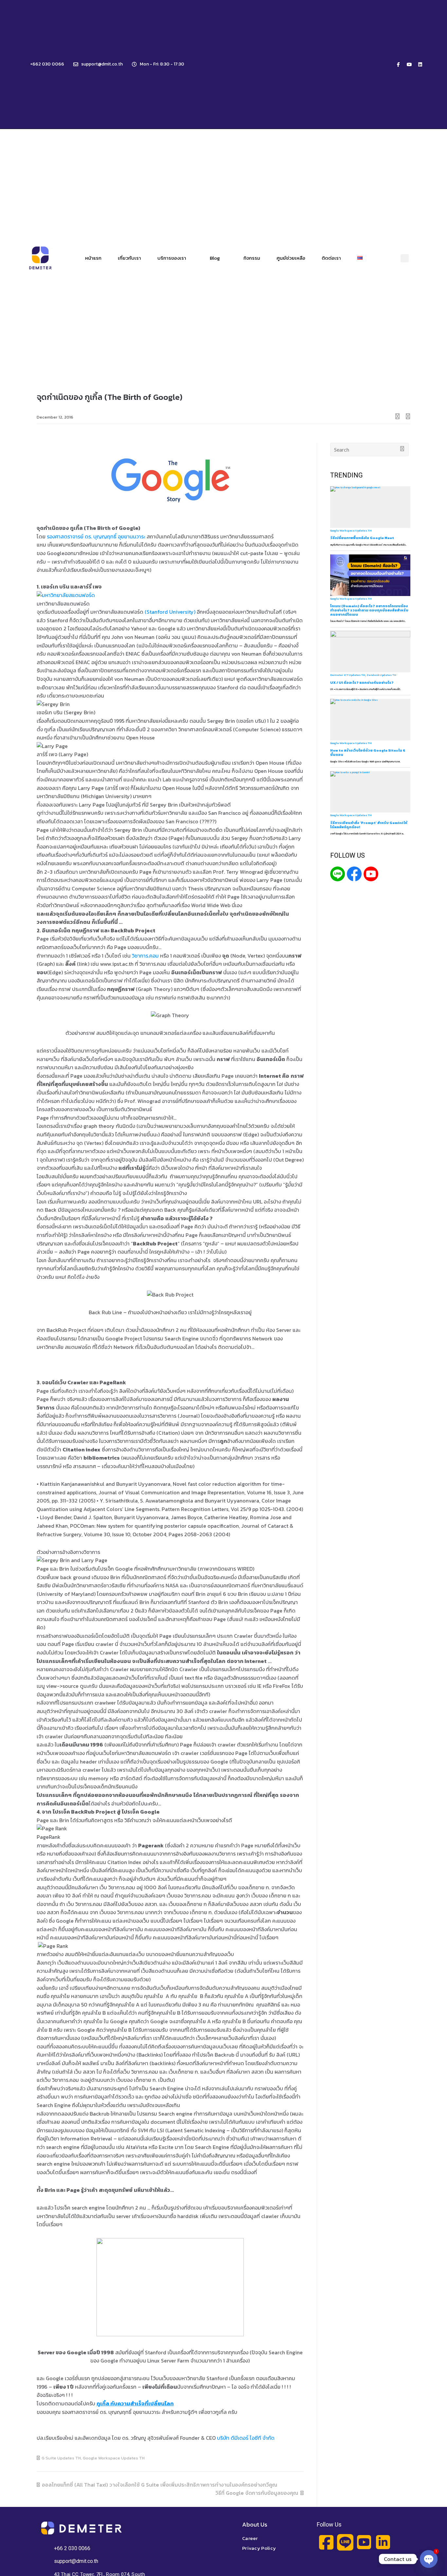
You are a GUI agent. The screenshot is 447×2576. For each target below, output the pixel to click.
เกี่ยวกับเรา (129, 258)
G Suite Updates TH (61, 2458)
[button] (405, 258)
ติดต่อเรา (331, 258)
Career (250, 2538)
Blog (215, 258)
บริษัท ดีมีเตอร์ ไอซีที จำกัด (246, 2438)
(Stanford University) (170, 612)
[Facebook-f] (399, 65)
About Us (255, 2524)
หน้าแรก (93, 258)
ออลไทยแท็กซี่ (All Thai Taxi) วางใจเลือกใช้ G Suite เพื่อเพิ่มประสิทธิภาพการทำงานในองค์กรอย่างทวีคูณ (160, 2485)
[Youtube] (409, 65)
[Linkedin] (420, 65)
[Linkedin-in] (383, 2542)
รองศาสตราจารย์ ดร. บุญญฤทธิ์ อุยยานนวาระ (96, 536)
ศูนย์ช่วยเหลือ (291, 258)
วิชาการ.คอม (145, 956)
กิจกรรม (252, 258)
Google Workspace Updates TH (114, 2458)
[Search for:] (370, 450)
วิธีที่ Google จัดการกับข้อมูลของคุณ (257, 2493)
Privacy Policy (259, 2548)
